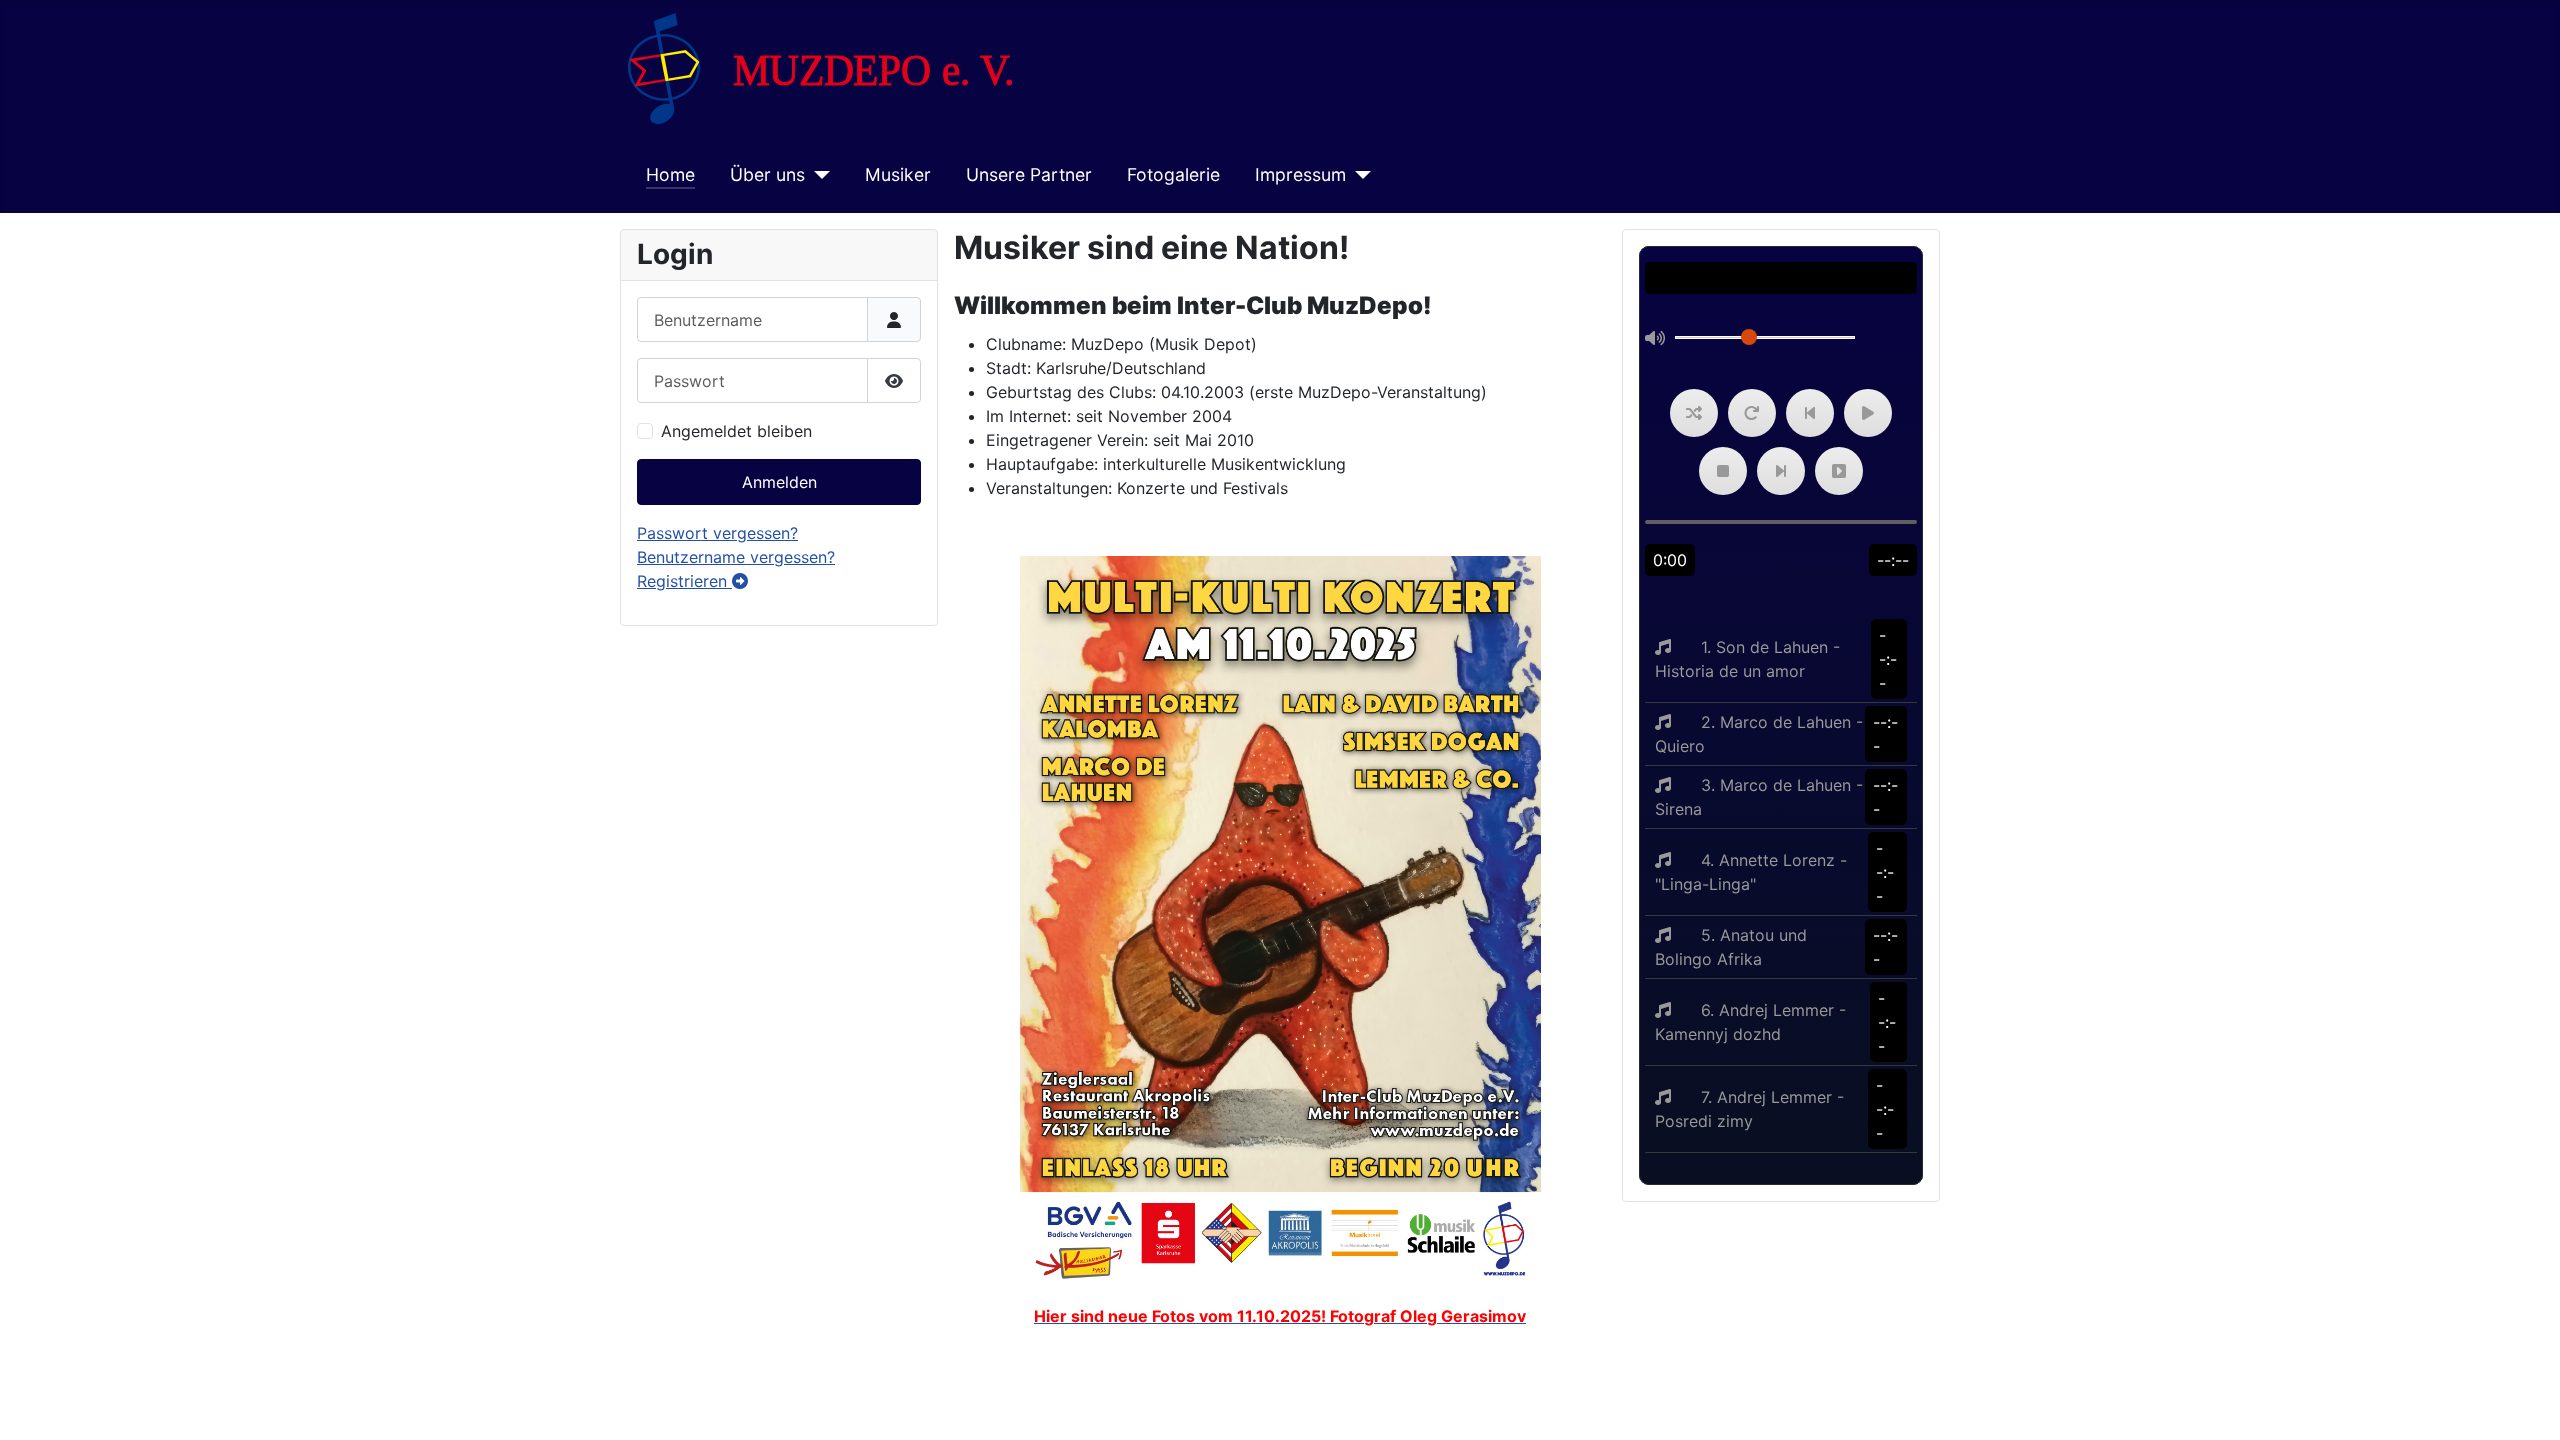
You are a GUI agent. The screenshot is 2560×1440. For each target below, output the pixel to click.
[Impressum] (1358, 175)
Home (670, 174)
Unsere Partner (1029, 174)
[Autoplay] (1839, 471)
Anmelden (779, 482)
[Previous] (1810, 413)
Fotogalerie (1173, 174)
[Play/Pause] (1868, 413)
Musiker (898, 174)
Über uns (767, 174)
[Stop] (1723, 471)
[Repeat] (1752, 413)
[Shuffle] (1694, 413)
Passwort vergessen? (717, 533)
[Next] (1781, 471)
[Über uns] (817, 175)
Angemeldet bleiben (736, 431)
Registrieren (684, 581)
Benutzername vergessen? (736, 557)
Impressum (1300, 174)
